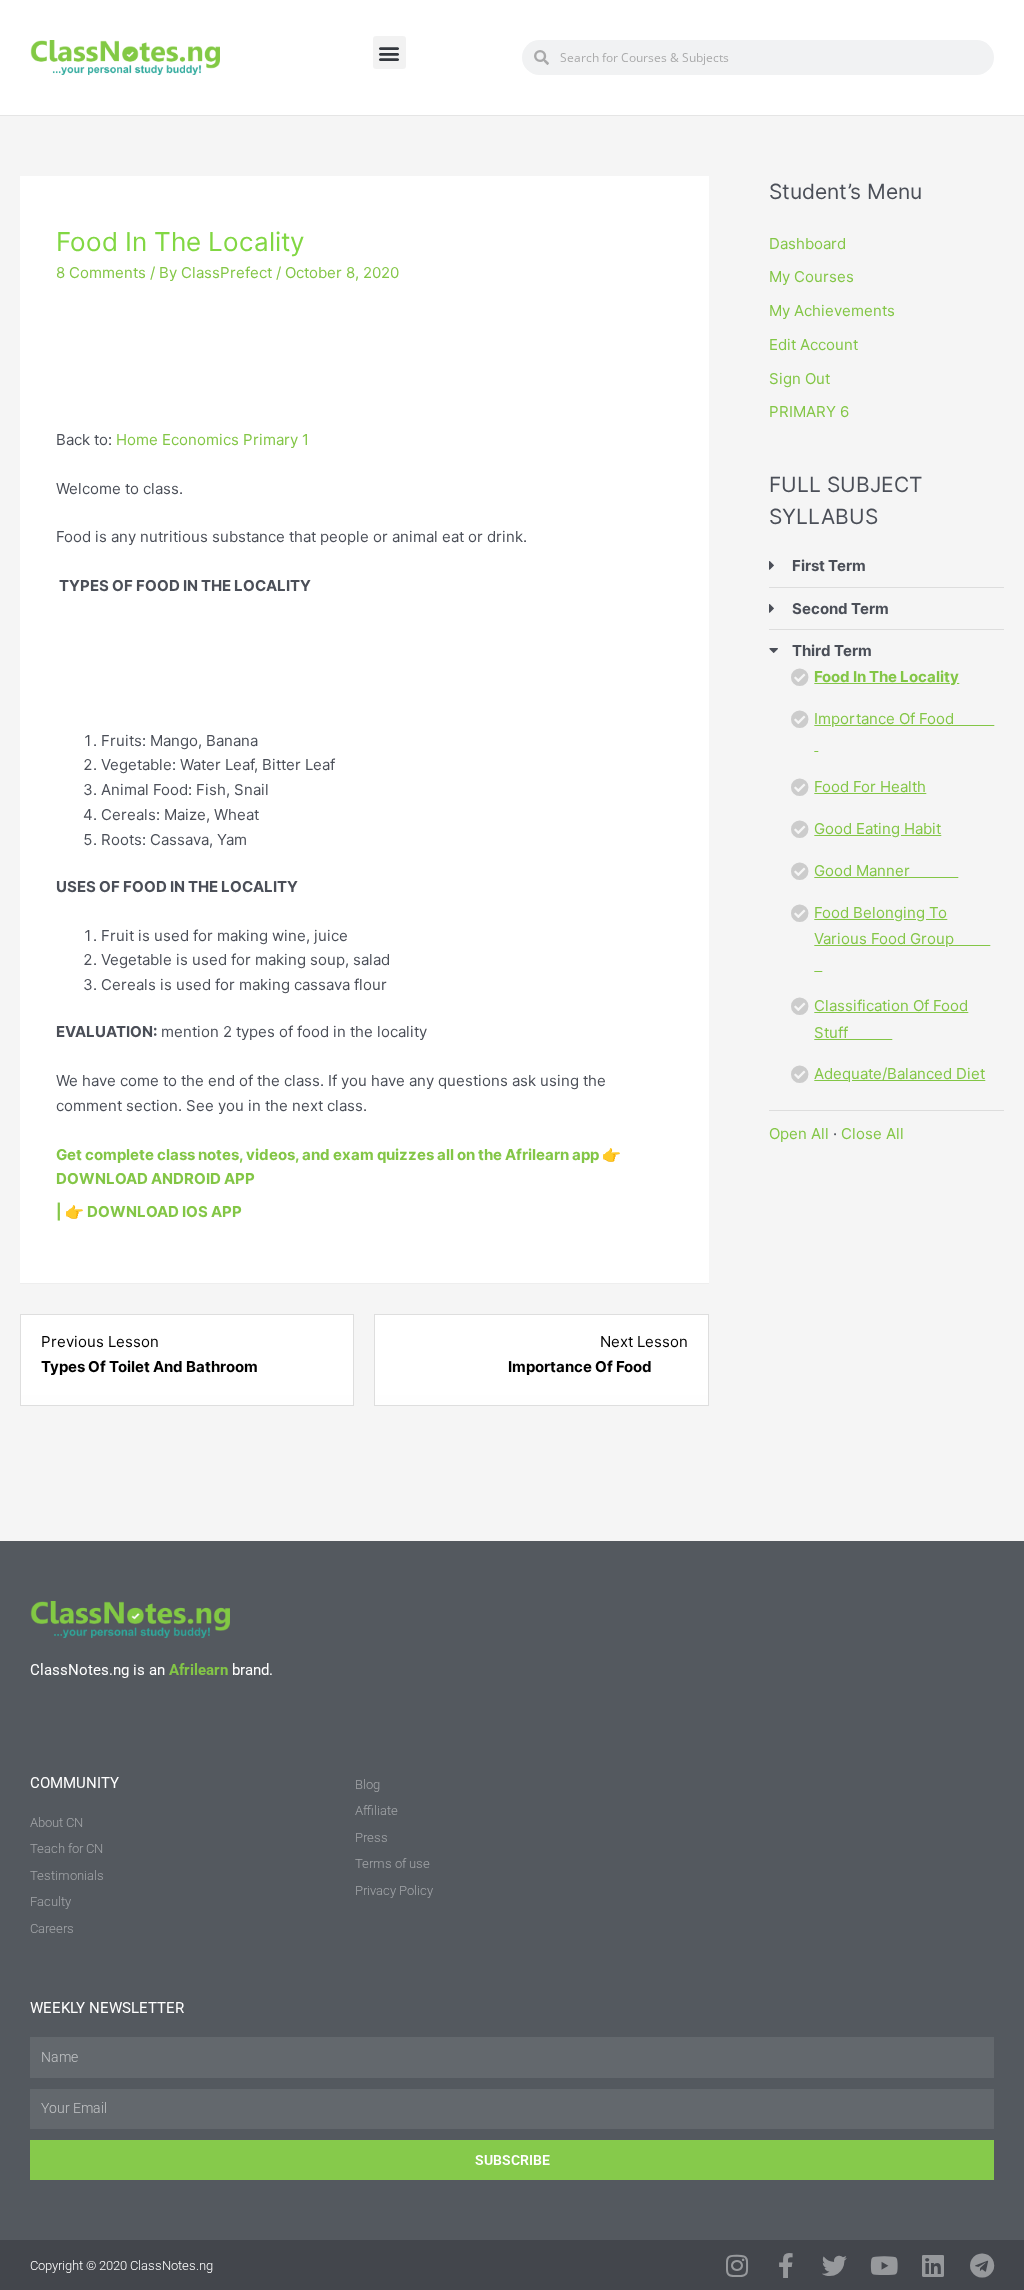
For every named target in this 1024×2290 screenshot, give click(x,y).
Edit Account (813, 344)
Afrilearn (198, 1670)
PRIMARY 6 (809, 411)
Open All (799, 1133)
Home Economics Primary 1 (212, 439)
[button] (389, 52)
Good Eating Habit (877, 828)
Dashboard (807, 243)
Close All (872, 1133)
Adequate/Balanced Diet (899, 1073)
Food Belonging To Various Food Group (902, 939)
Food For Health (870, 786)
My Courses (811, 276)
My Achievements (832, 310)
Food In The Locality (886, 676)
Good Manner (886, 870)
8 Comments (101, 272)
